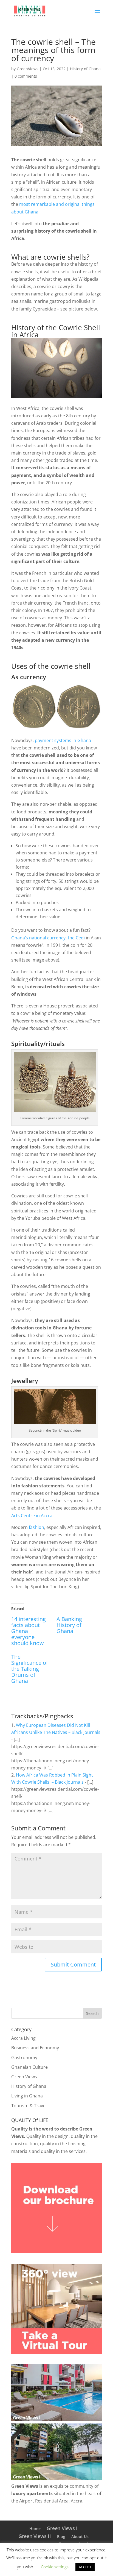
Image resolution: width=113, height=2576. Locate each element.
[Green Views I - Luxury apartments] (56, 2419)
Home (35, 2529)
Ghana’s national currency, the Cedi (48, 938)
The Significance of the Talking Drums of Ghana (30, 1669)
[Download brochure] (56, 2252)
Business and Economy (35, 2048)
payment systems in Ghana (63, 740)
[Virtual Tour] (56, 2352)
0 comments (26, 76)
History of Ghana (85, 69)
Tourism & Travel (29, 2106)
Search (92, 2013)
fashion (36, 1527)
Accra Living (23, 2038)
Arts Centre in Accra (32, 1516)
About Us (80, 2537)
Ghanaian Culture (29, 2067)
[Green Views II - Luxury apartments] (56, 2479)
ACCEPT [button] (85, 2567)
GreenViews (28, 69)
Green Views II (35, 2536)
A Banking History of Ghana (69, 1625)
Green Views (24, 2077)
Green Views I (62, 2528)
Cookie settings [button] (55, 2567)
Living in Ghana (27, 2096)
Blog (61, 2537)
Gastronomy (24, 2058)
